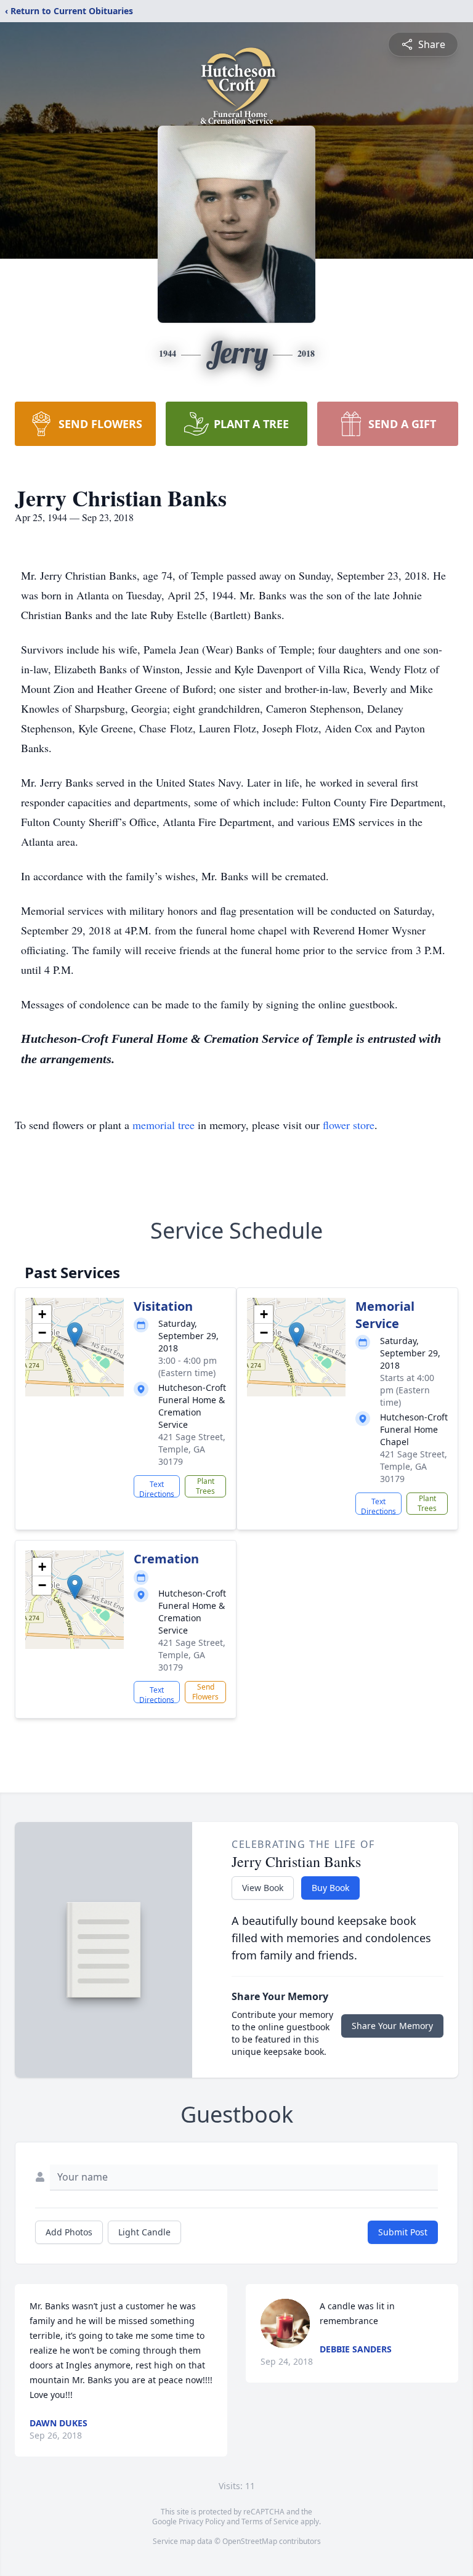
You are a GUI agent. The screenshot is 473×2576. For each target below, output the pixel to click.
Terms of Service (270, 2521)
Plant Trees (205, 1486)
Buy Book (330, 1888)
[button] (75, 1335)
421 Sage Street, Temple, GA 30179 (192, 1449)
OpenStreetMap (250, 2541)
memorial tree (164, 1125)
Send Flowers (205, 1692)
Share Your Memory (392, 2026)
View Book (263, 1888)
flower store (349, 1125)
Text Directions (157, 1488)
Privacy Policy (202, 2521)
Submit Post (403, 2232)
